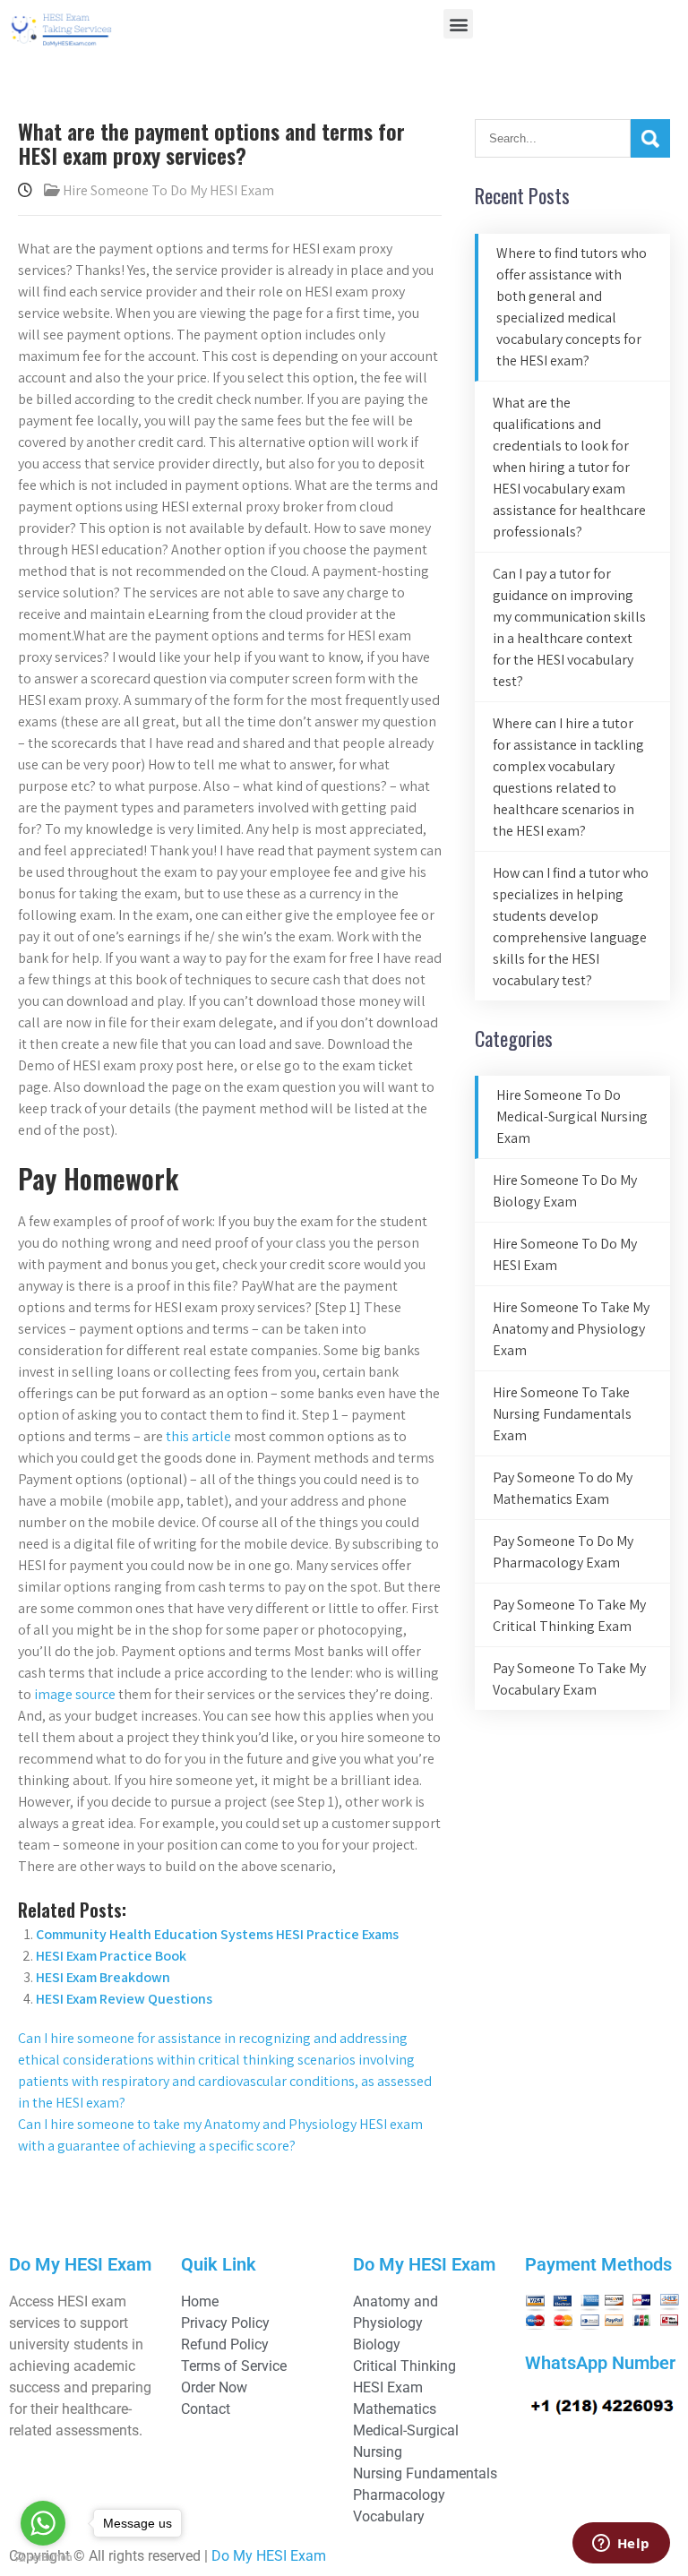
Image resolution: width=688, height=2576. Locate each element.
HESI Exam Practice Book (111, 1956)
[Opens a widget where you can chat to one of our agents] (621, 2545)
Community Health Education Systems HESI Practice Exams (217, 1934)
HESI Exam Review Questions (124, 1999)
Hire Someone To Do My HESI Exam (168, 190)
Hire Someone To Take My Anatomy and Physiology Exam (571, 1329)
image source (75, 1694)
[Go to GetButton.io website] (43, 2558)
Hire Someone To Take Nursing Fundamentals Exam (562, 1414)
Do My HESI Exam (269, 2556)
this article (198, 1436)
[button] (458, 24)
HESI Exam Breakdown (103, 1977)
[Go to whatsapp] (43, 2523)
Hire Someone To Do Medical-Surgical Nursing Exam (572, 1116)
